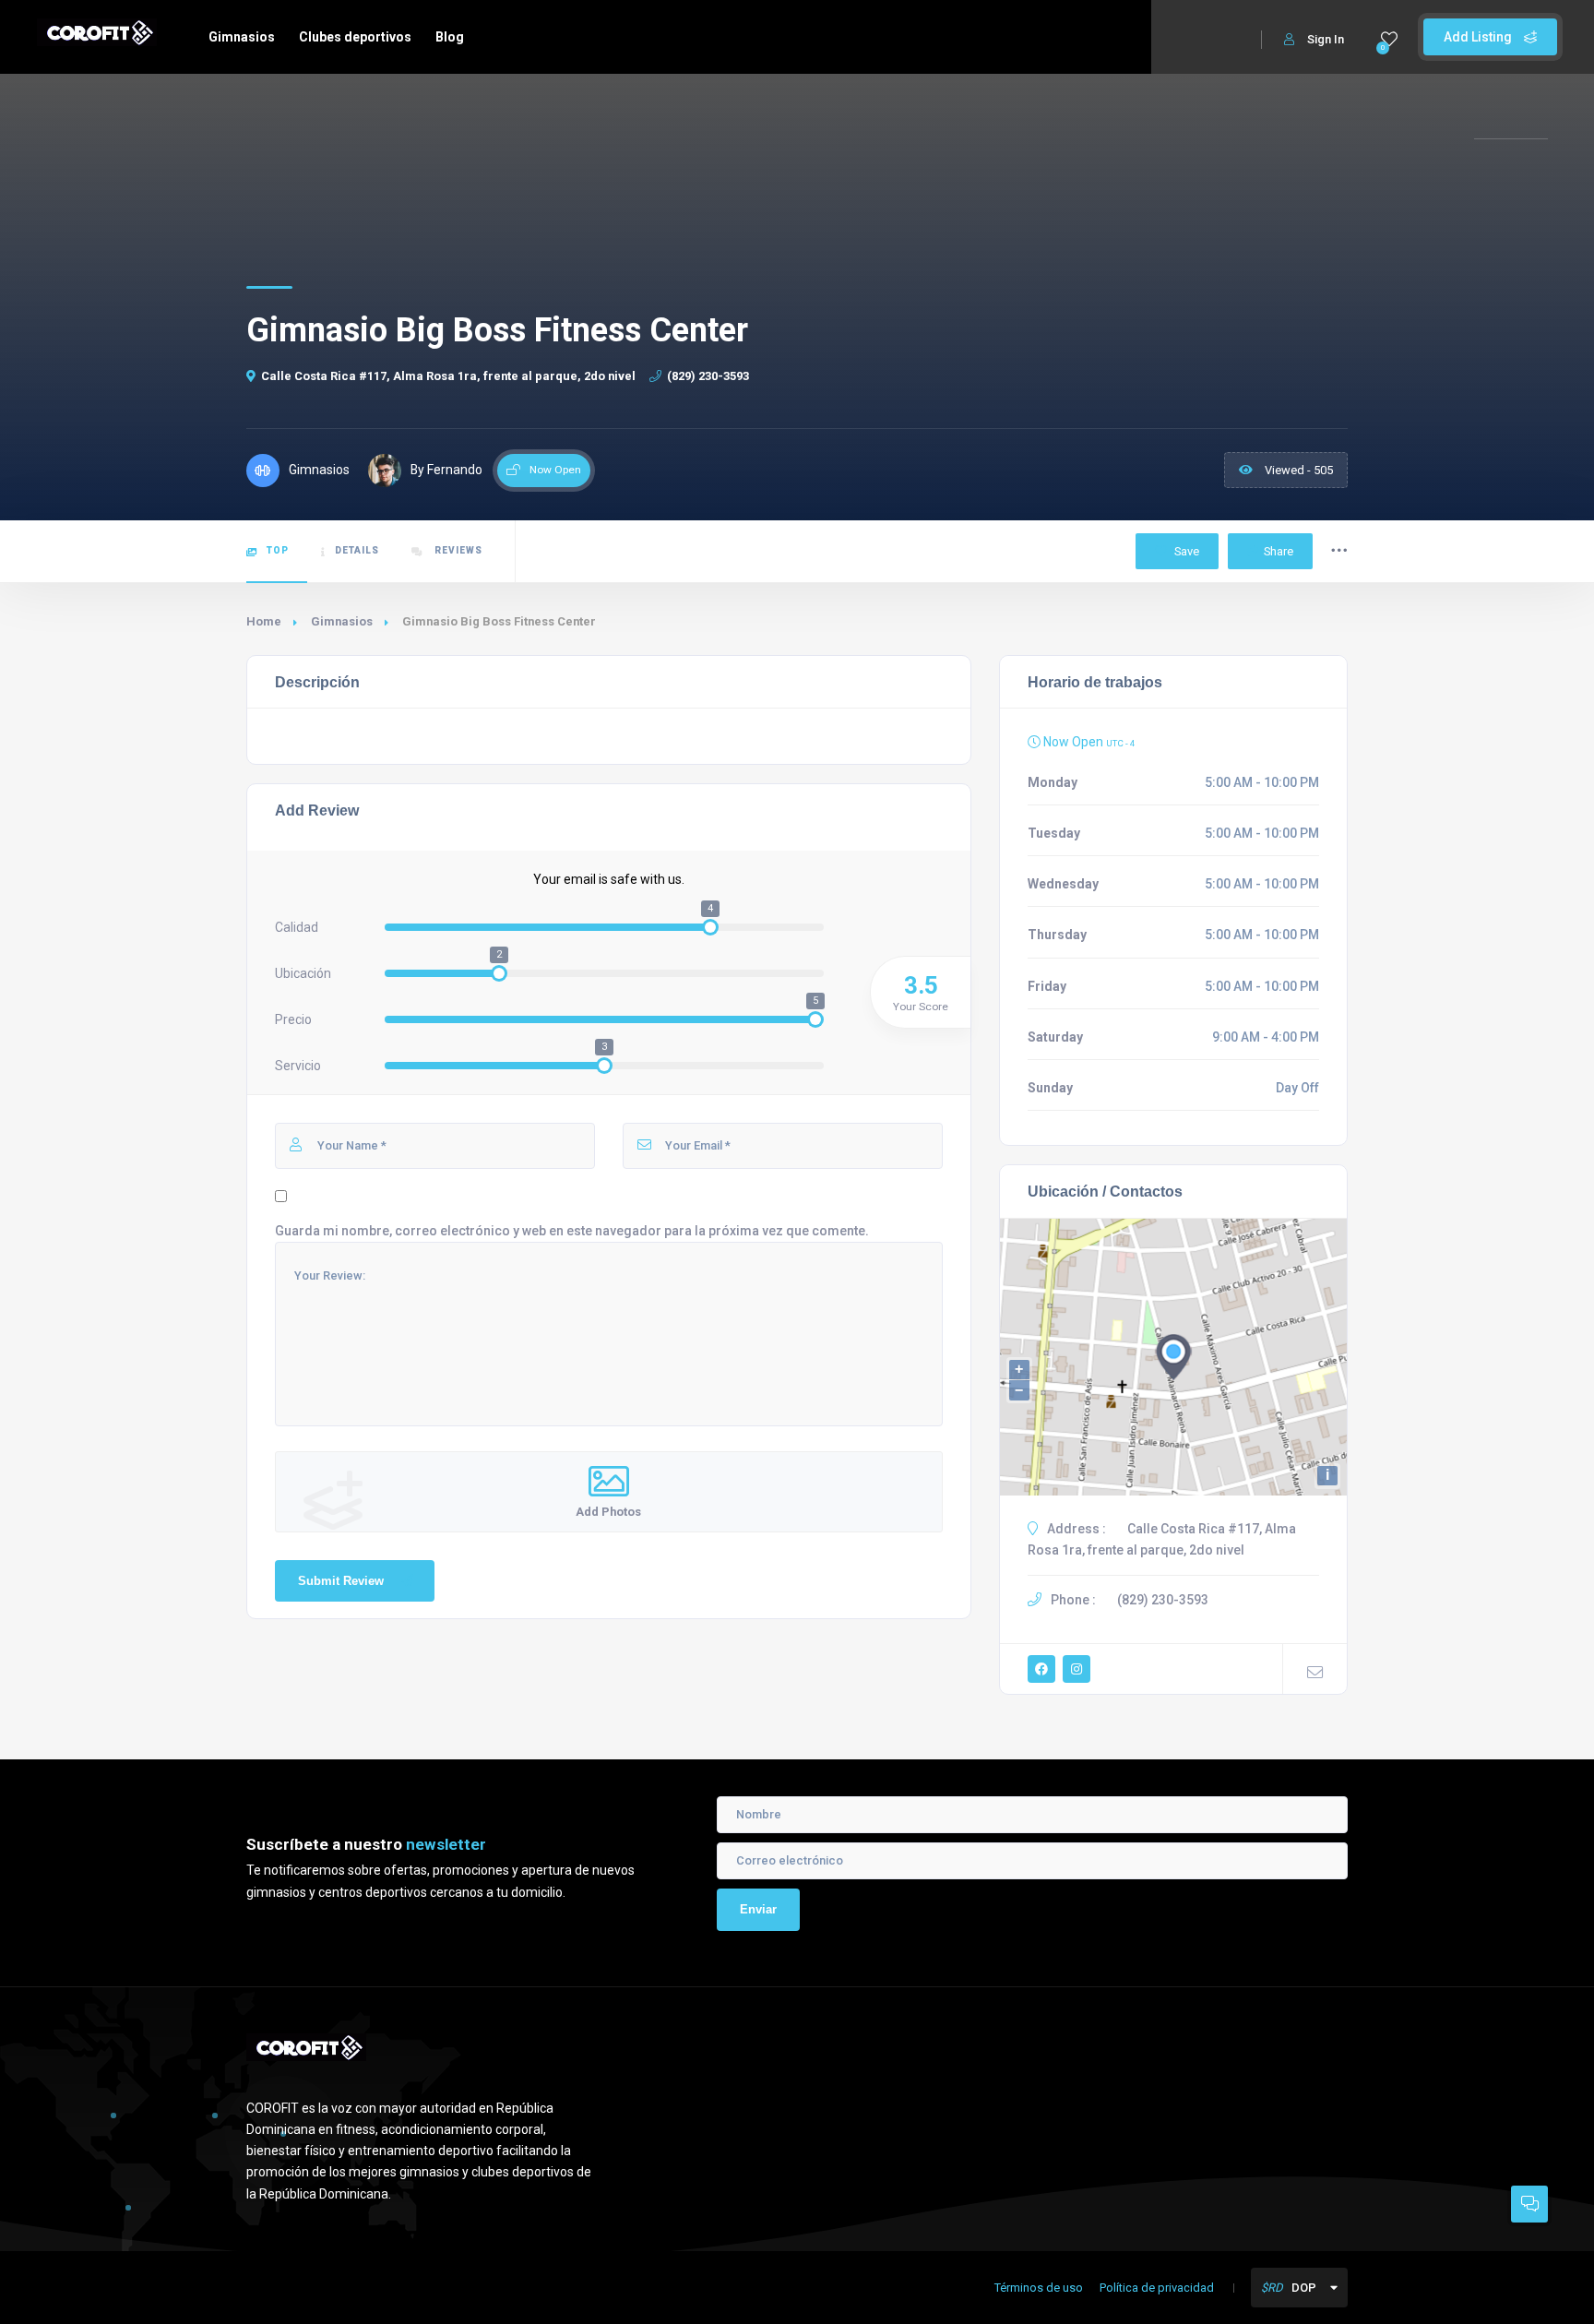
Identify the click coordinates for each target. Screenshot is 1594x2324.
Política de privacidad (1157, 2288)
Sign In (1326, 39)
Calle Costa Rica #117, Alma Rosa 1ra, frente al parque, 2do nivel (448, 376)
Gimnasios (242, 37)
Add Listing (1479, 37)
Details (357, 550)
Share (1279, 551)
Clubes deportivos (355, 37)
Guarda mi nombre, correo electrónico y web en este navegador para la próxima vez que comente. (572, 1231)
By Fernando (446, 470)
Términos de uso (1039, 2288)
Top (278, 550)
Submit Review (341, 1581)
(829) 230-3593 (708, 376)
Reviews (457, 550)
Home (264, 621)
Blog (450, 37)
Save (1185, 551)
